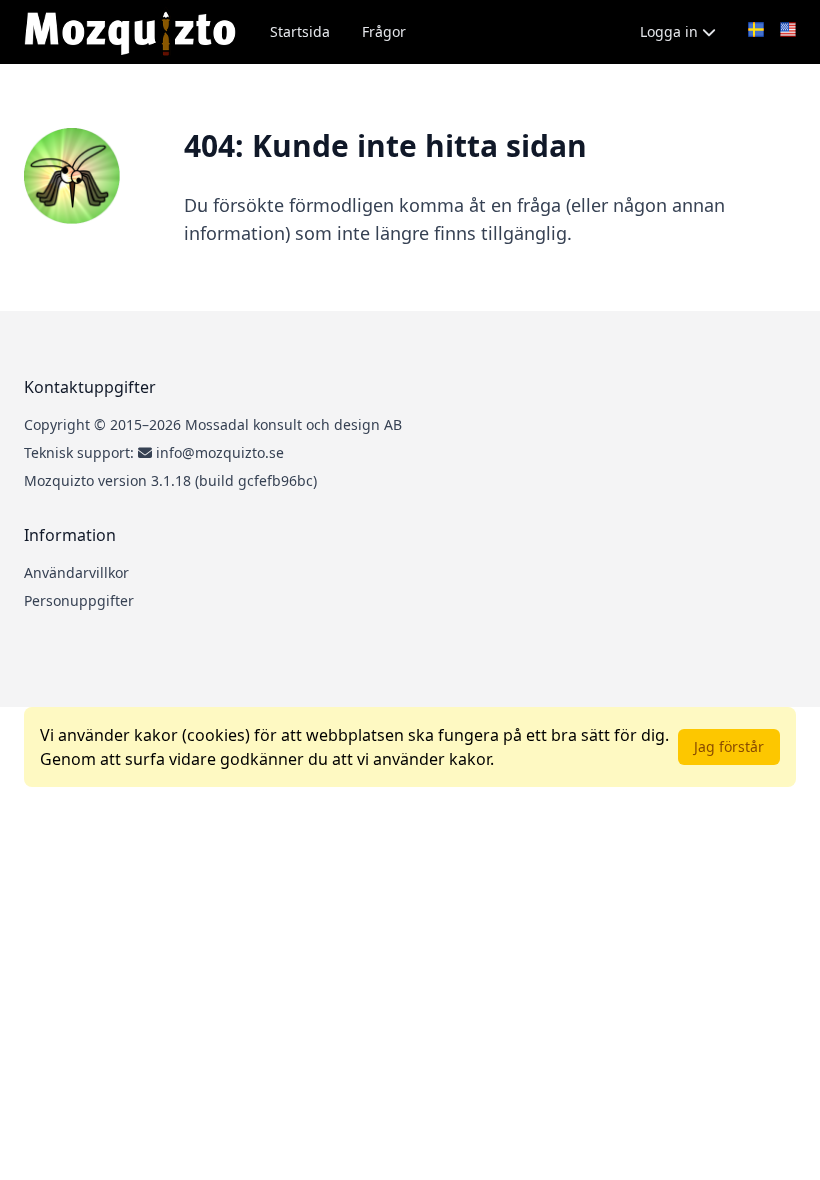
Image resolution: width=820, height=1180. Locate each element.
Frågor (384, 31)
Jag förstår (729, 746)
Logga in (671, 31)
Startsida (300, 31)
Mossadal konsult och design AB (293, 424)
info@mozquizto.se (220, 452)
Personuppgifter (79, 600)
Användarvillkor (76, 572)
